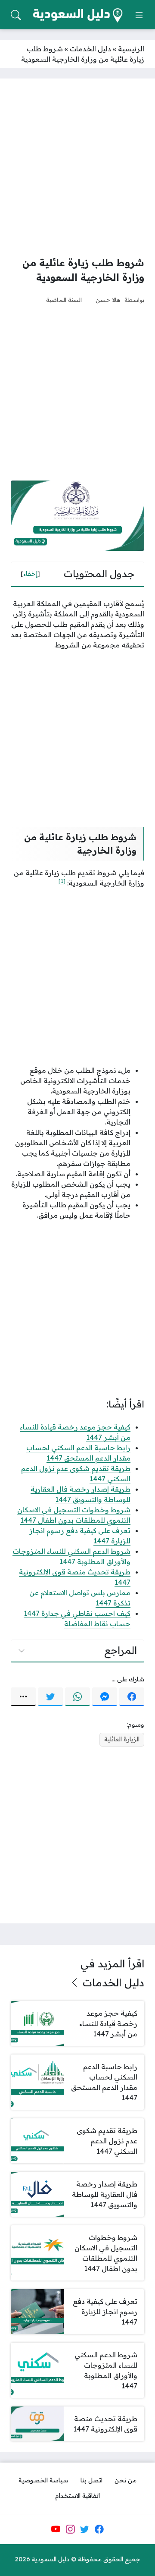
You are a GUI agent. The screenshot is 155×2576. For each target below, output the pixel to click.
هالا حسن (108, 300)
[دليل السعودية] (77, 15)
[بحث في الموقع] (16, 15)
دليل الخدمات (90, 49)
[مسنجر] (105, 1697)
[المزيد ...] (23, 1697)
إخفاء (30, 574)
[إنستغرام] (70, 2529)
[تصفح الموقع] (139, 15)
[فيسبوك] (132, 1697)
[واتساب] (77, 1697)
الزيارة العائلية (122, 1739)
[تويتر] (50, 1697)
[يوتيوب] (56, 2529)
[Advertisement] (77, 167)
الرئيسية (131, 49)
